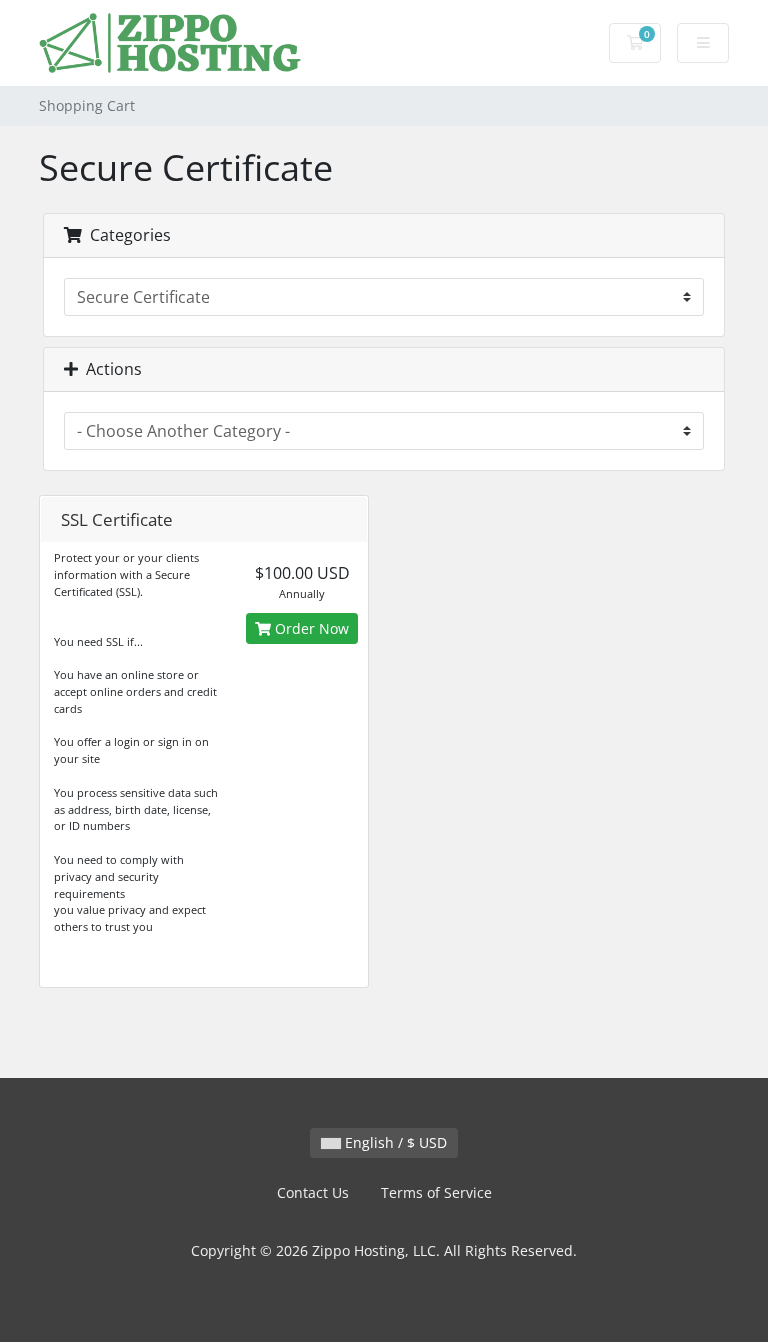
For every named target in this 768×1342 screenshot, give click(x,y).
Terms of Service (436, 1192)
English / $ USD (394, 1142)
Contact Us (313, 1192)
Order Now (310, 628)
